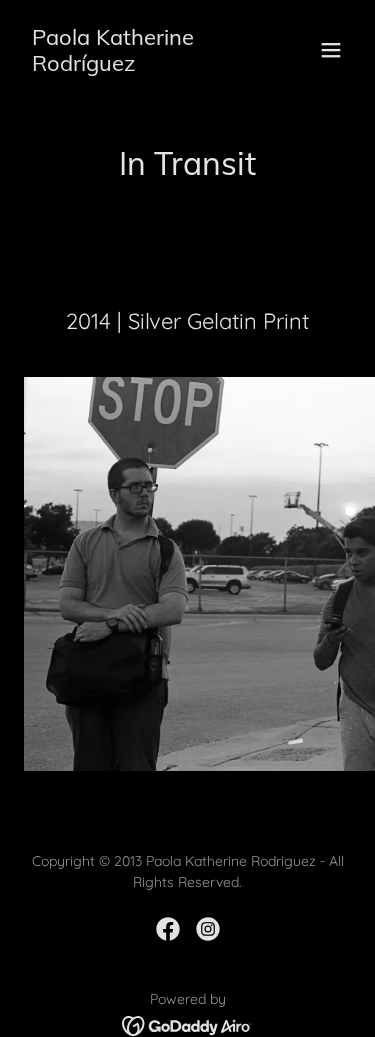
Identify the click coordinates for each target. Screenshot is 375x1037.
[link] (138, 65)
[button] (331, 50)
